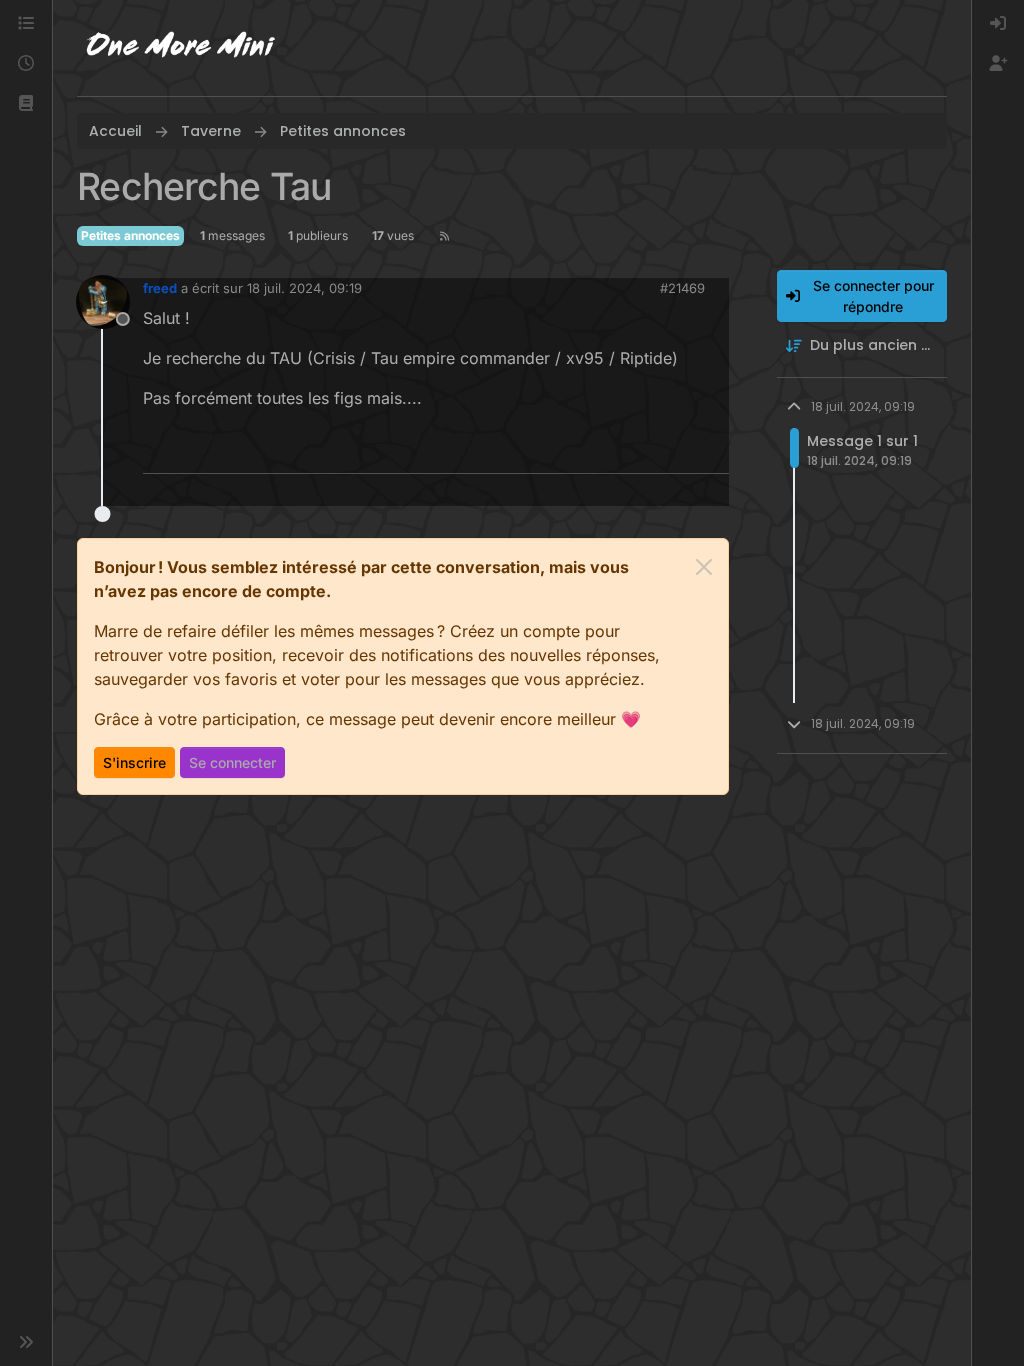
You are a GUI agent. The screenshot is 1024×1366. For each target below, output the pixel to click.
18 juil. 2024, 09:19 (304, 288)
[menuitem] (998, 24)
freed (160, 288)
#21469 (682, 288)
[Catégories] (26, 24)
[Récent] (26, 64)
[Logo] (181, 48)
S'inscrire (134, 762)
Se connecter (232, 762)
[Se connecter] (998, 24)
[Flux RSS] (444, 236)
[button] (26, 104)
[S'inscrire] (998, 64)
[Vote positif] (681, 449)
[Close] (704, 567)
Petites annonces (130, 235)
